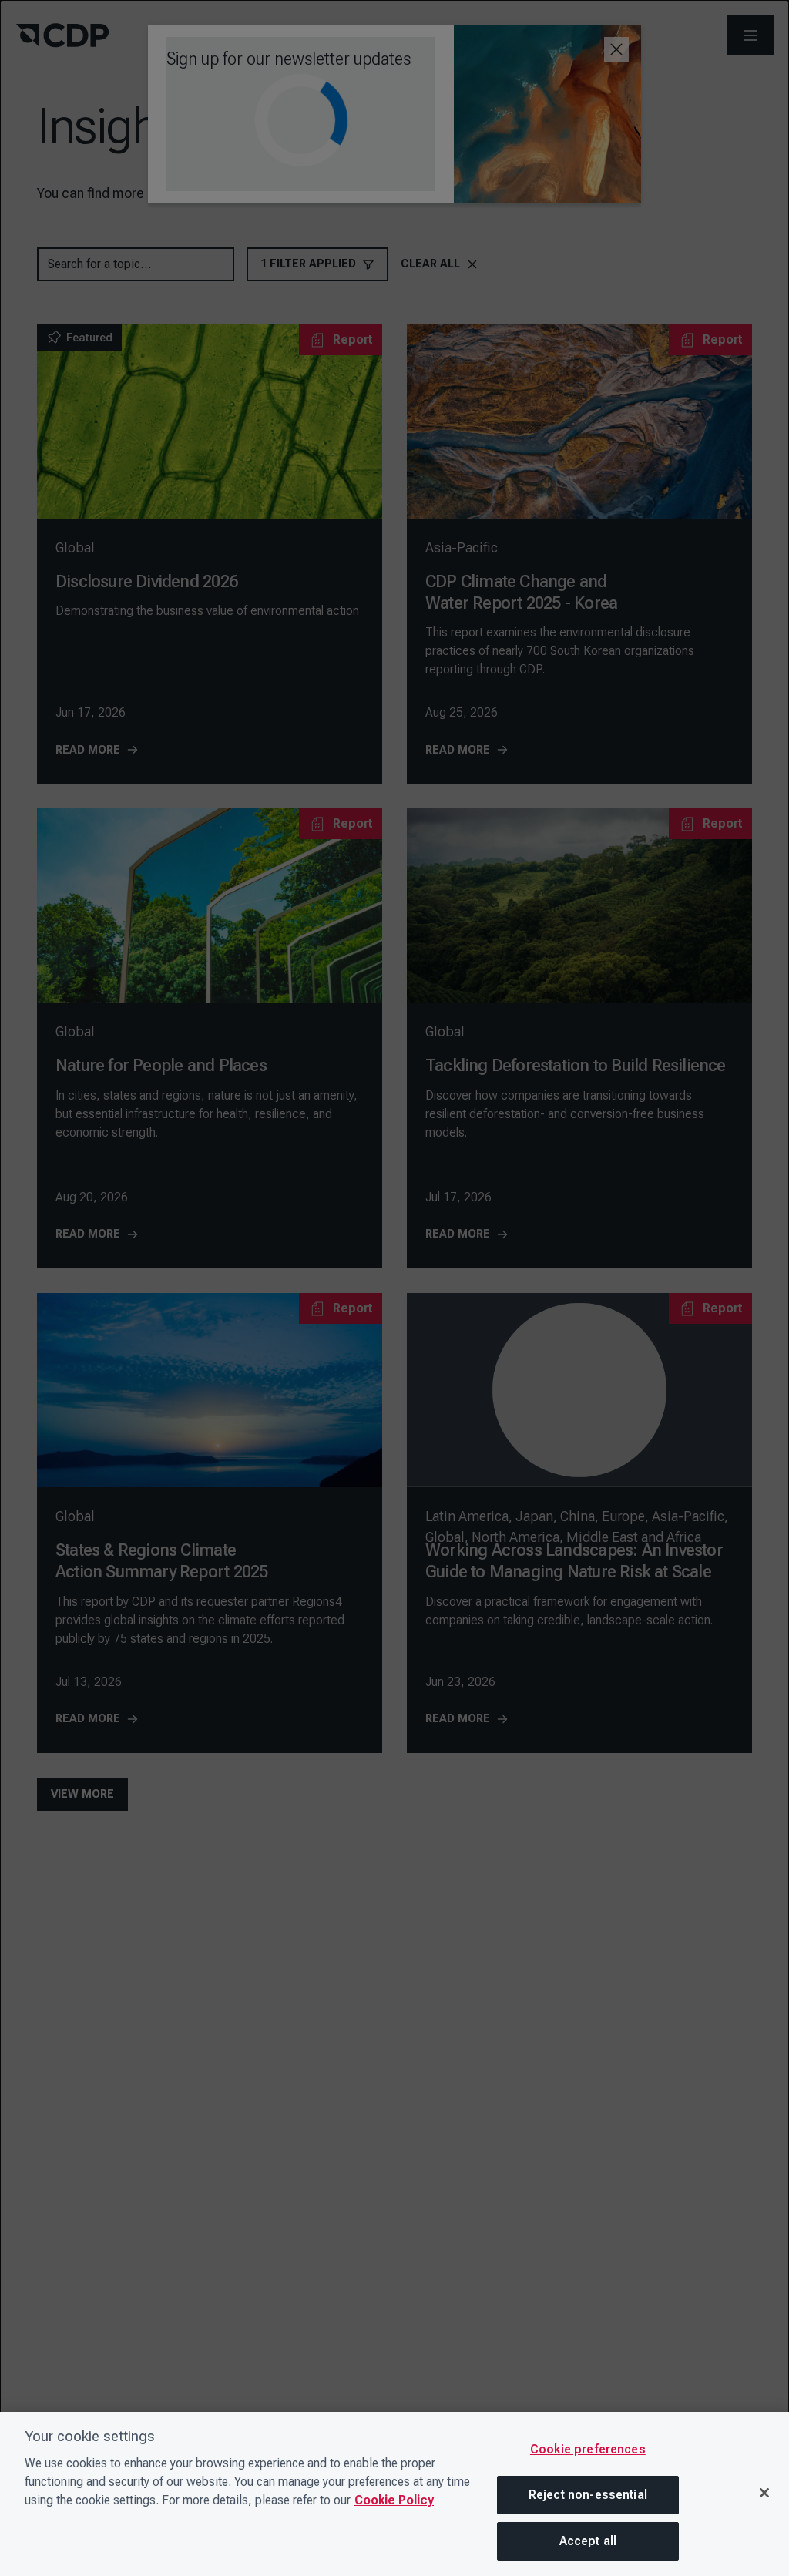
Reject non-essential (588, 2495)
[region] (394, 2494)
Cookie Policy (394, 2500)
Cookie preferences (588, 2449)
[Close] (764, 2493)
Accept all (588, 2541)
